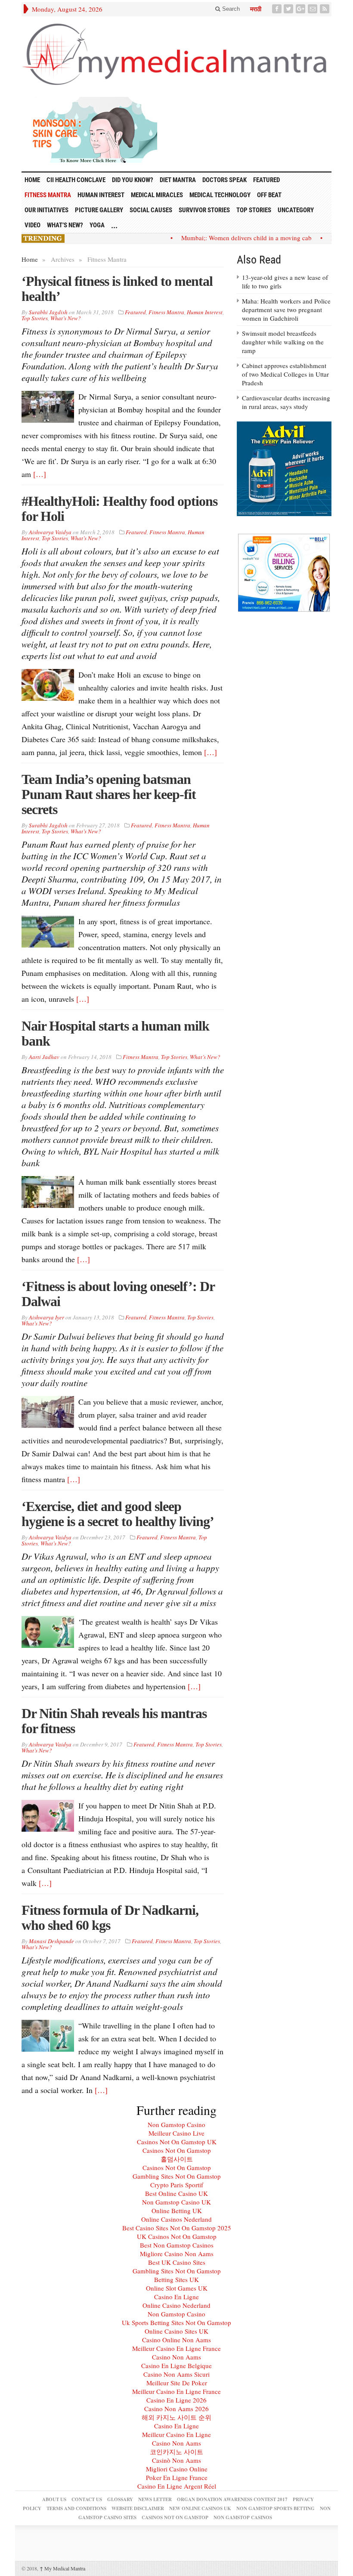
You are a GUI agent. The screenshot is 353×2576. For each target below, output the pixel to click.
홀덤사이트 (177, 2159)
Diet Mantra (178, 180)
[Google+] (301, 9)
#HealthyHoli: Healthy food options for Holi (119, 509)
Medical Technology (220, 195)
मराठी (256, 9)
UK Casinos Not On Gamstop (177, 2236)
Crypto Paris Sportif (177, 2185)
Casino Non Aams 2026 (176, 2409)
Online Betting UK (177, 2211)
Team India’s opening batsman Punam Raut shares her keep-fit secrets (109, 794)
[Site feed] (325, 9)
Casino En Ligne (176, 2297)
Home (30, 259)
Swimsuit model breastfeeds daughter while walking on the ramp (283, 342)
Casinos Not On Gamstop (177, 2150)
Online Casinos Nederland (176, 2219)
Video (33, 225)
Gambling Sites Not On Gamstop (177, 2176)
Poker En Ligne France (177, 2477)
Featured (266, 180)
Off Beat (269, 195)
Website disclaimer (138, 2508)
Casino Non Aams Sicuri (176, 2374)
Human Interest (101, 195)
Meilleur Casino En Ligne (176, 2434)
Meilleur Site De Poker (177, 2383)
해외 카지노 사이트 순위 (176, 2417)
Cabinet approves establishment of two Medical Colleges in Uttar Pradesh (285, 374)
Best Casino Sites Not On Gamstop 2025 (177, 2228)
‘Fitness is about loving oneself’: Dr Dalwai (118, 1294)
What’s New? (65, 225)
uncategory (296, 210)
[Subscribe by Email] (313, 9)
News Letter (155, 2499)
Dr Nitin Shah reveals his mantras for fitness (114, 1721)
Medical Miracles (157, 195)
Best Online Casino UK (176, 2193)
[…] (40, 474)
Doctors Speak (224, 180)
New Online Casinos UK (200, 2508)
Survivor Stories (204, 210)
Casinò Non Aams (176, 2460)
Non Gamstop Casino (176, 2124)
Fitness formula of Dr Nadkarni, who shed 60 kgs (110, 1918)
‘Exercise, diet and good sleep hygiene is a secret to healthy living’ (118, 1514)
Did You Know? (133, 180)
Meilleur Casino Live (176, 2133)
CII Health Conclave (76, 180)
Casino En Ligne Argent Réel (177, 2486)
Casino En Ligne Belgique (176, 2365)
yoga (97, 225)
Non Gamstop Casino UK (176, 2202)
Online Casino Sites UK (176, 2331)
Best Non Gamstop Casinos (177, 2245)
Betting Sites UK (176, 2279)
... (114, 225)
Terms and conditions (76, 2508)
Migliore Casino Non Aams (177, 2254)
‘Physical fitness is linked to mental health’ (117, 289)
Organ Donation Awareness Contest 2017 (232, 2499)
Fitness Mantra (48, 195)
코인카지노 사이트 (176, 2452)
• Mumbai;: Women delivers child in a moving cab (227, 238)
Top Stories (254, 210)
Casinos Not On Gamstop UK (177, 2142)
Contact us (87, 2499)
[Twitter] (289, 9)
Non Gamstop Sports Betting (276, 2508)
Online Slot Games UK (177, 2288)
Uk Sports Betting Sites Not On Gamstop (176, 2322)
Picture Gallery (99, 210)
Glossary (120, 2499)
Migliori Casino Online (177, 2469)
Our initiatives (46, 210)
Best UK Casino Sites (177, 2262)
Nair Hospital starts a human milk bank (115, 1033)
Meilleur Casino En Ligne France (176, 2348)
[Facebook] (278, 9)
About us (54, 2499)
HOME (32, 180)
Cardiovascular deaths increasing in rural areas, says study (286, 402)
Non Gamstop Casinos (243, 2517)
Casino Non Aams (176, 2357)
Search (230, 9)
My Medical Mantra (62, 2568)
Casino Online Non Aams (176, 2340)
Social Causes (151, 210)
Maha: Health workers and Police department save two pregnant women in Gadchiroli (286, 310)
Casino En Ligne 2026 (176, 2400)
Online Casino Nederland (176, 2305)
